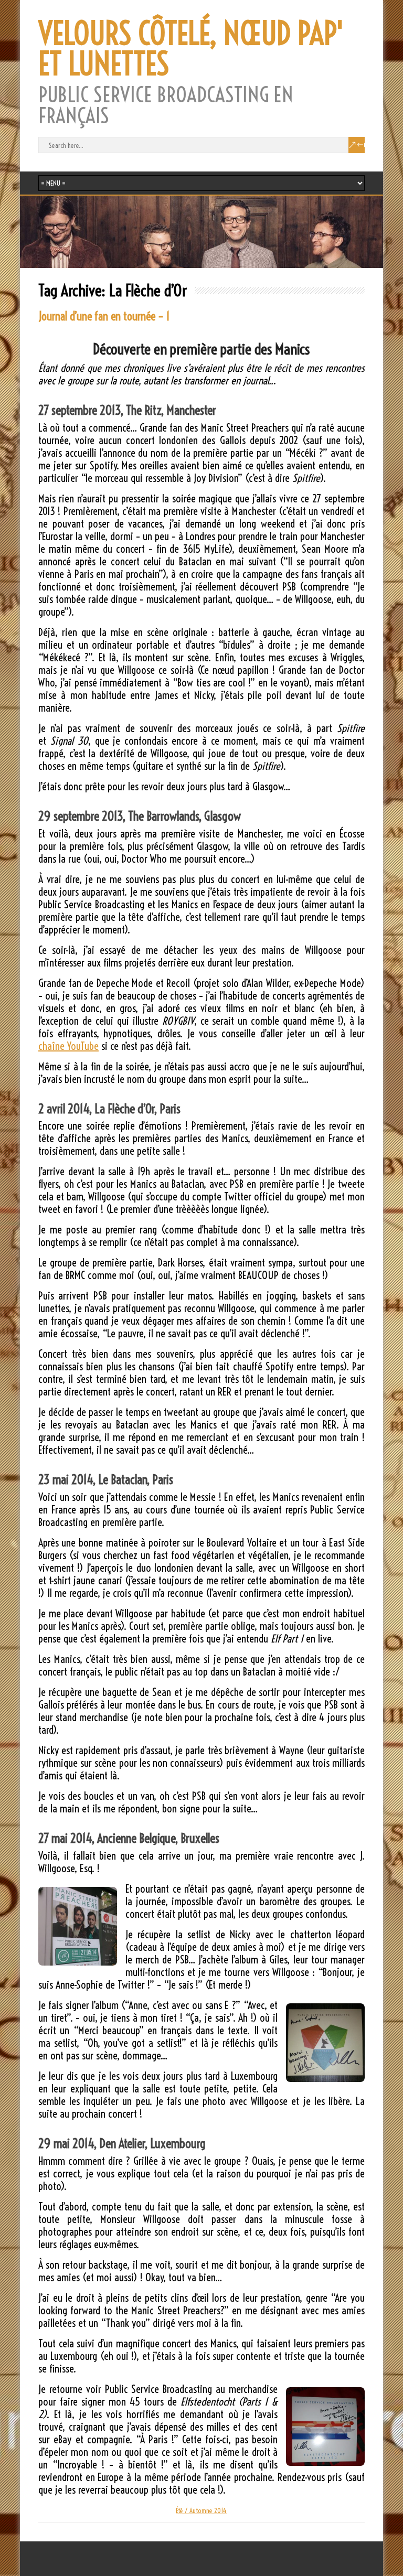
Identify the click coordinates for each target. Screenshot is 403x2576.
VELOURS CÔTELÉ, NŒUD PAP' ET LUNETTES (191, 49)
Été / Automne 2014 (201, 2510)
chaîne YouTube (68, 1046)
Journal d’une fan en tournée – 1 (104, 316)
